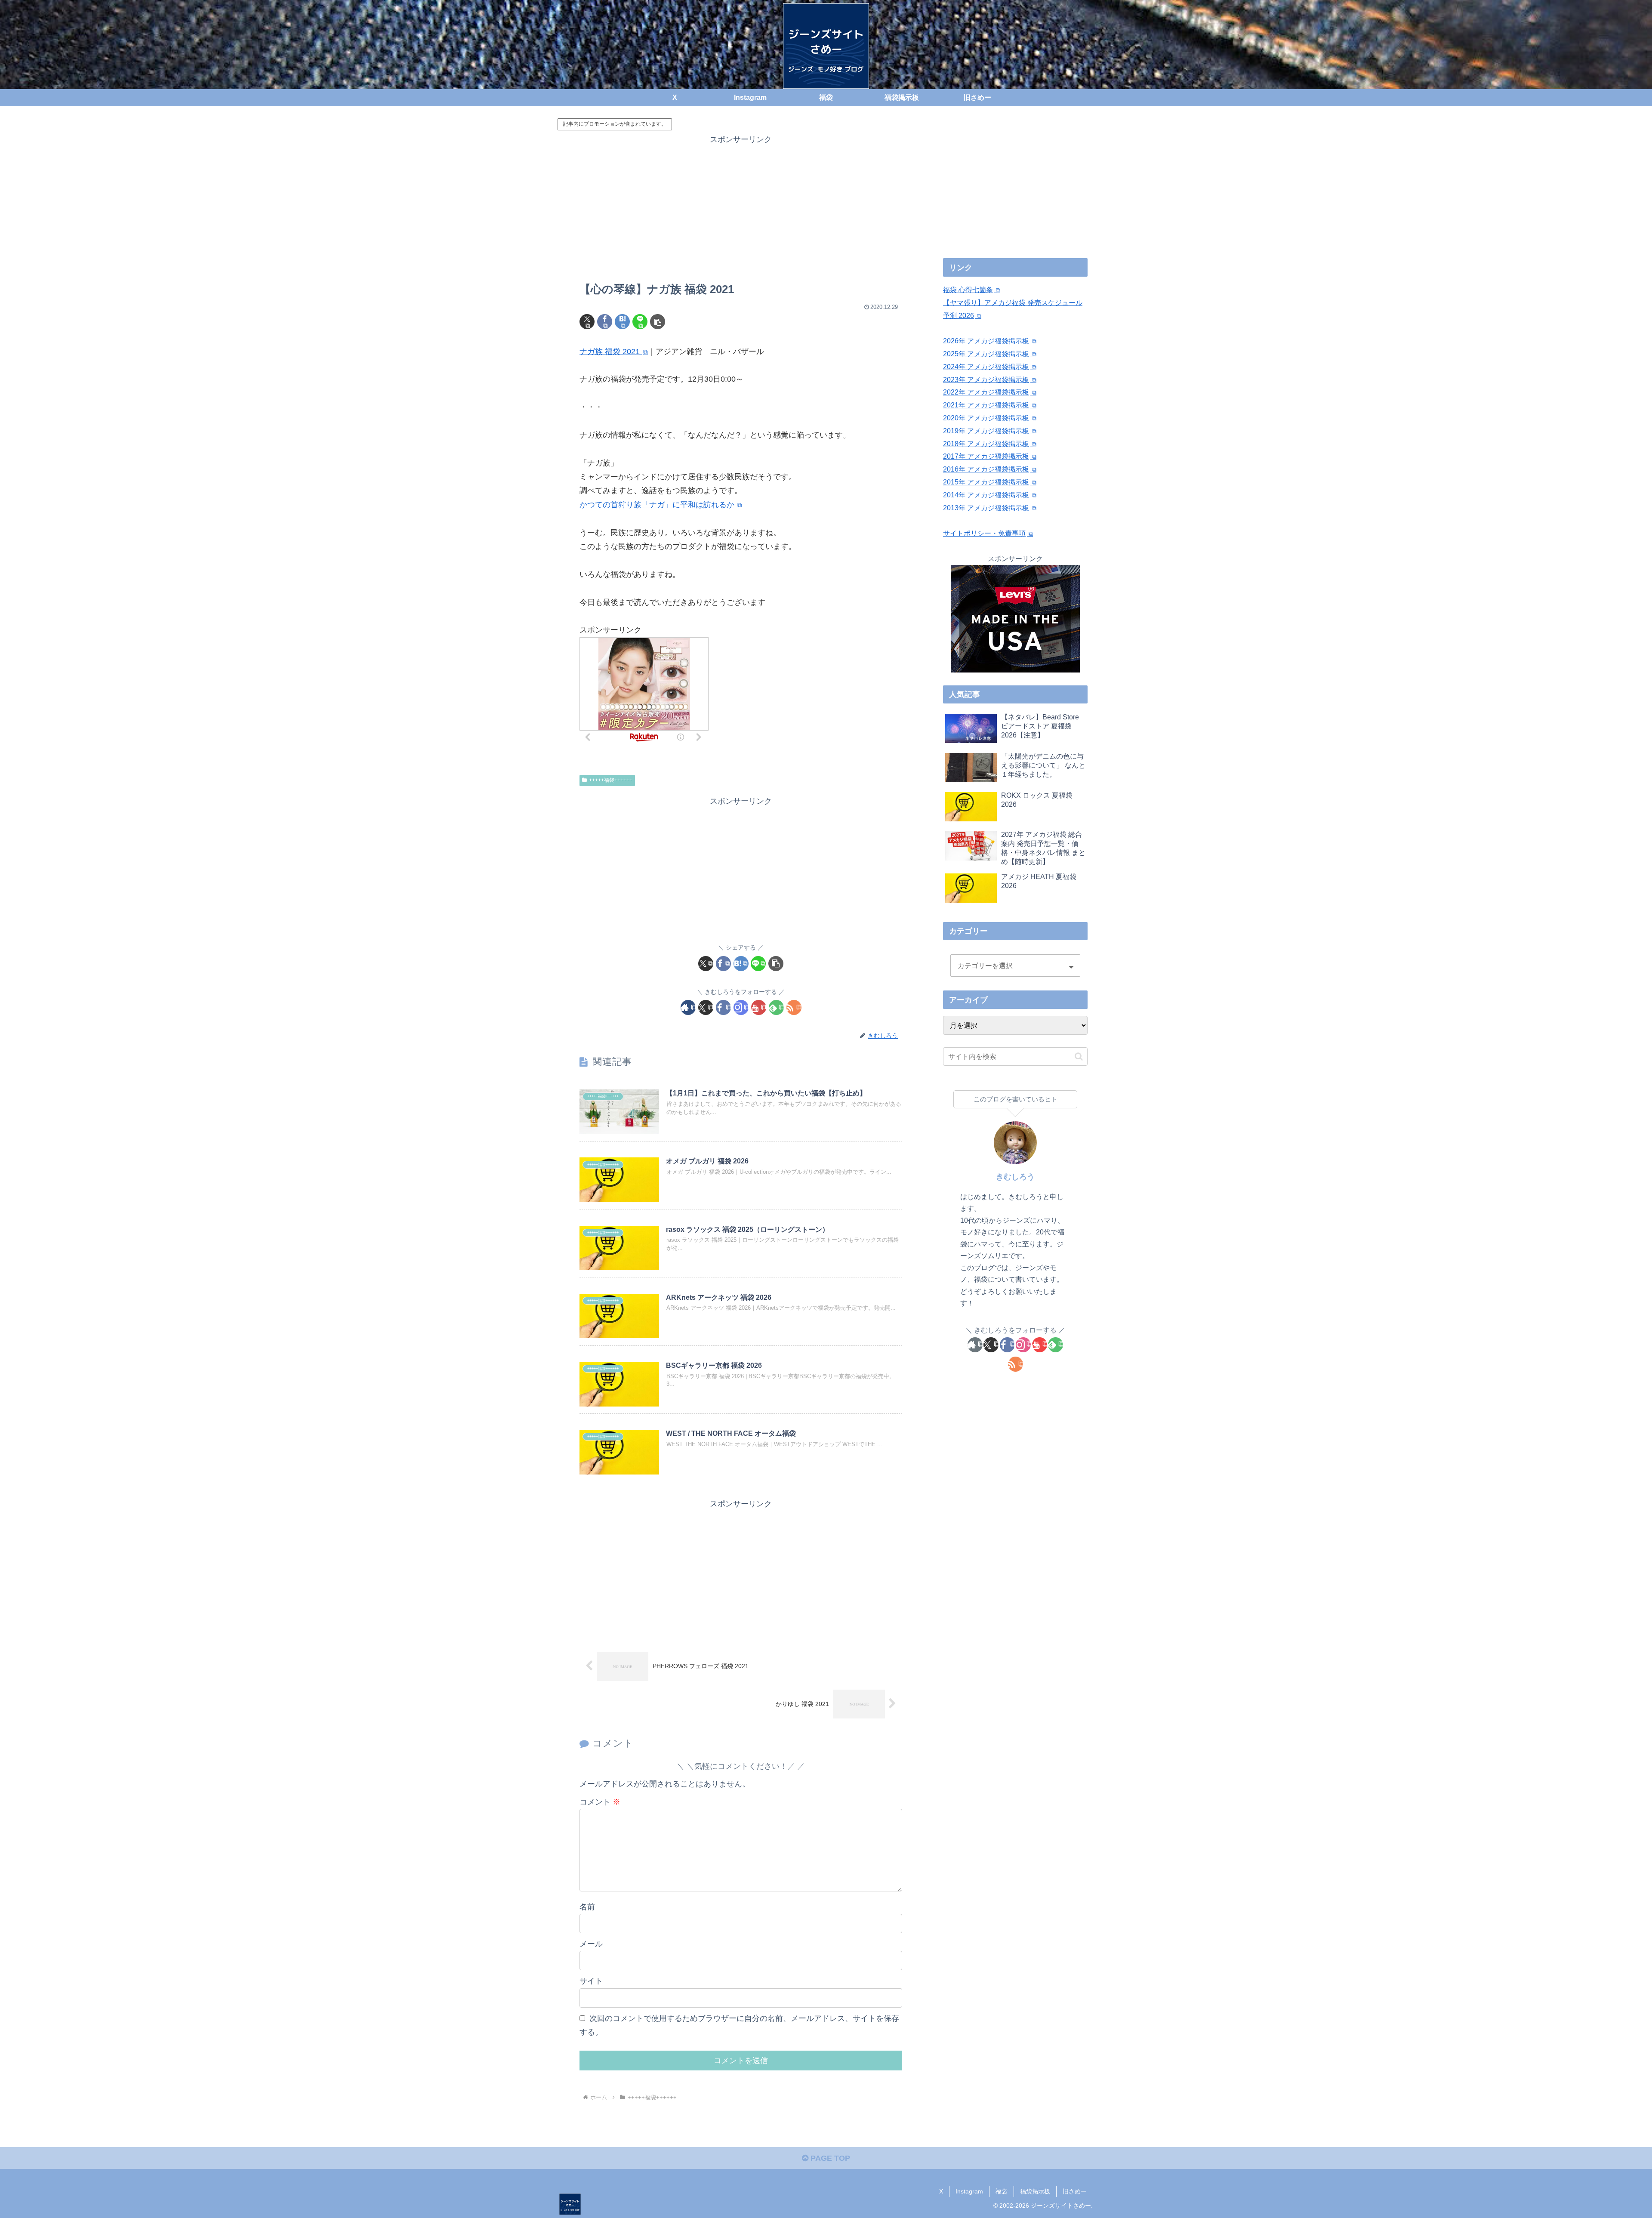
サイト (591, 1981)
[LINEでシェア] (640, 322)
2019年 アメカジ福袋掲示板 (986, 431)
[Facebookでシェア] (605, 322)
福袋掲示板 (1035, 2191)
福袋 (1002, 2191)
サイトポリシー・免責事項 (984, 533)
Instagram (969, 2191)
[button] (658, 322)
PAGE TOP (829, 2158)
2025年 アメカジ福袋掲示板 (986, 354)
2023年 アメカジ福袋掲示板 (986, 380)
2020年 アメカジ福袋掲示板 (986, 418)
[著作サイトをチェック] (688, 1007)
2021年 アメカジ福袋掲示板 (986, 405)
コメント (600, 1802)
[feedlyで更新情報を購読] (776, 1007)
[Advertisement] (741, 207)
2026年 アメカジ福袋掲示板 (986, 341)
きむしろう (1015, 1177)
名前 (587, 1907)
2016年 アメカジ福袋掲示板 (986, 469)
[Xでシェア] (587, 322)
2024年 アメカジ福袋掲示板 (986, 367)
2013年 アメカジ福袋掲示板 (986, 508)
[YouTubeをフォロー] (759, 1007)
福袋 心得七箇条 (968, 290)
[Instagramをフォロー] (741, 1007)
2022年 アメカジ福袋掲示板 (986, 392)
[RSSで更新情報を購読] (794, 1007)
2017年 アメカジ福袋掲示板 (986, 456)
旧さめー (1075, 2191)
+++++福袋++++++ (611, 780)
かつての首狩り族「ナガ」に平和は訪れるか (657, 505)
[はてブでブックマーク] (622, 322)
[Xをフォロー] (706, 1007)
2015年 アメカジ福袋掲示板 (986, 482)
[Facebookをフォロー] (723, 1007)
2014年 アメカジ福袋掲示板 (986, 495)
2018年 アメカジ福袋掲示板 (986, 444)
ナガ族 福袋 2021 (611, 352)
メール (591, 1944)
